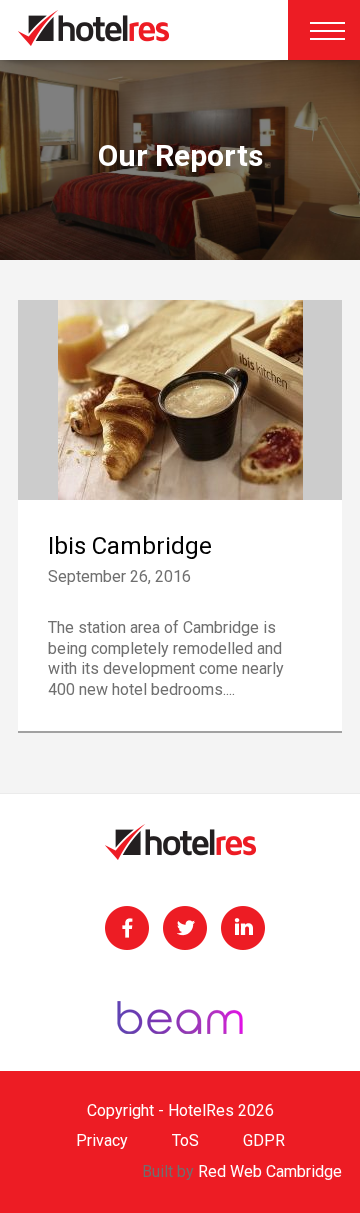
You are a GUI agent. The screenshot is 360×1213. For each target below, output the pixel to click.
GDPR (264, 1140)
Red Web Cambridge (270, 1171)
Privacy (102, 1140)
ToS (185, 1140)
